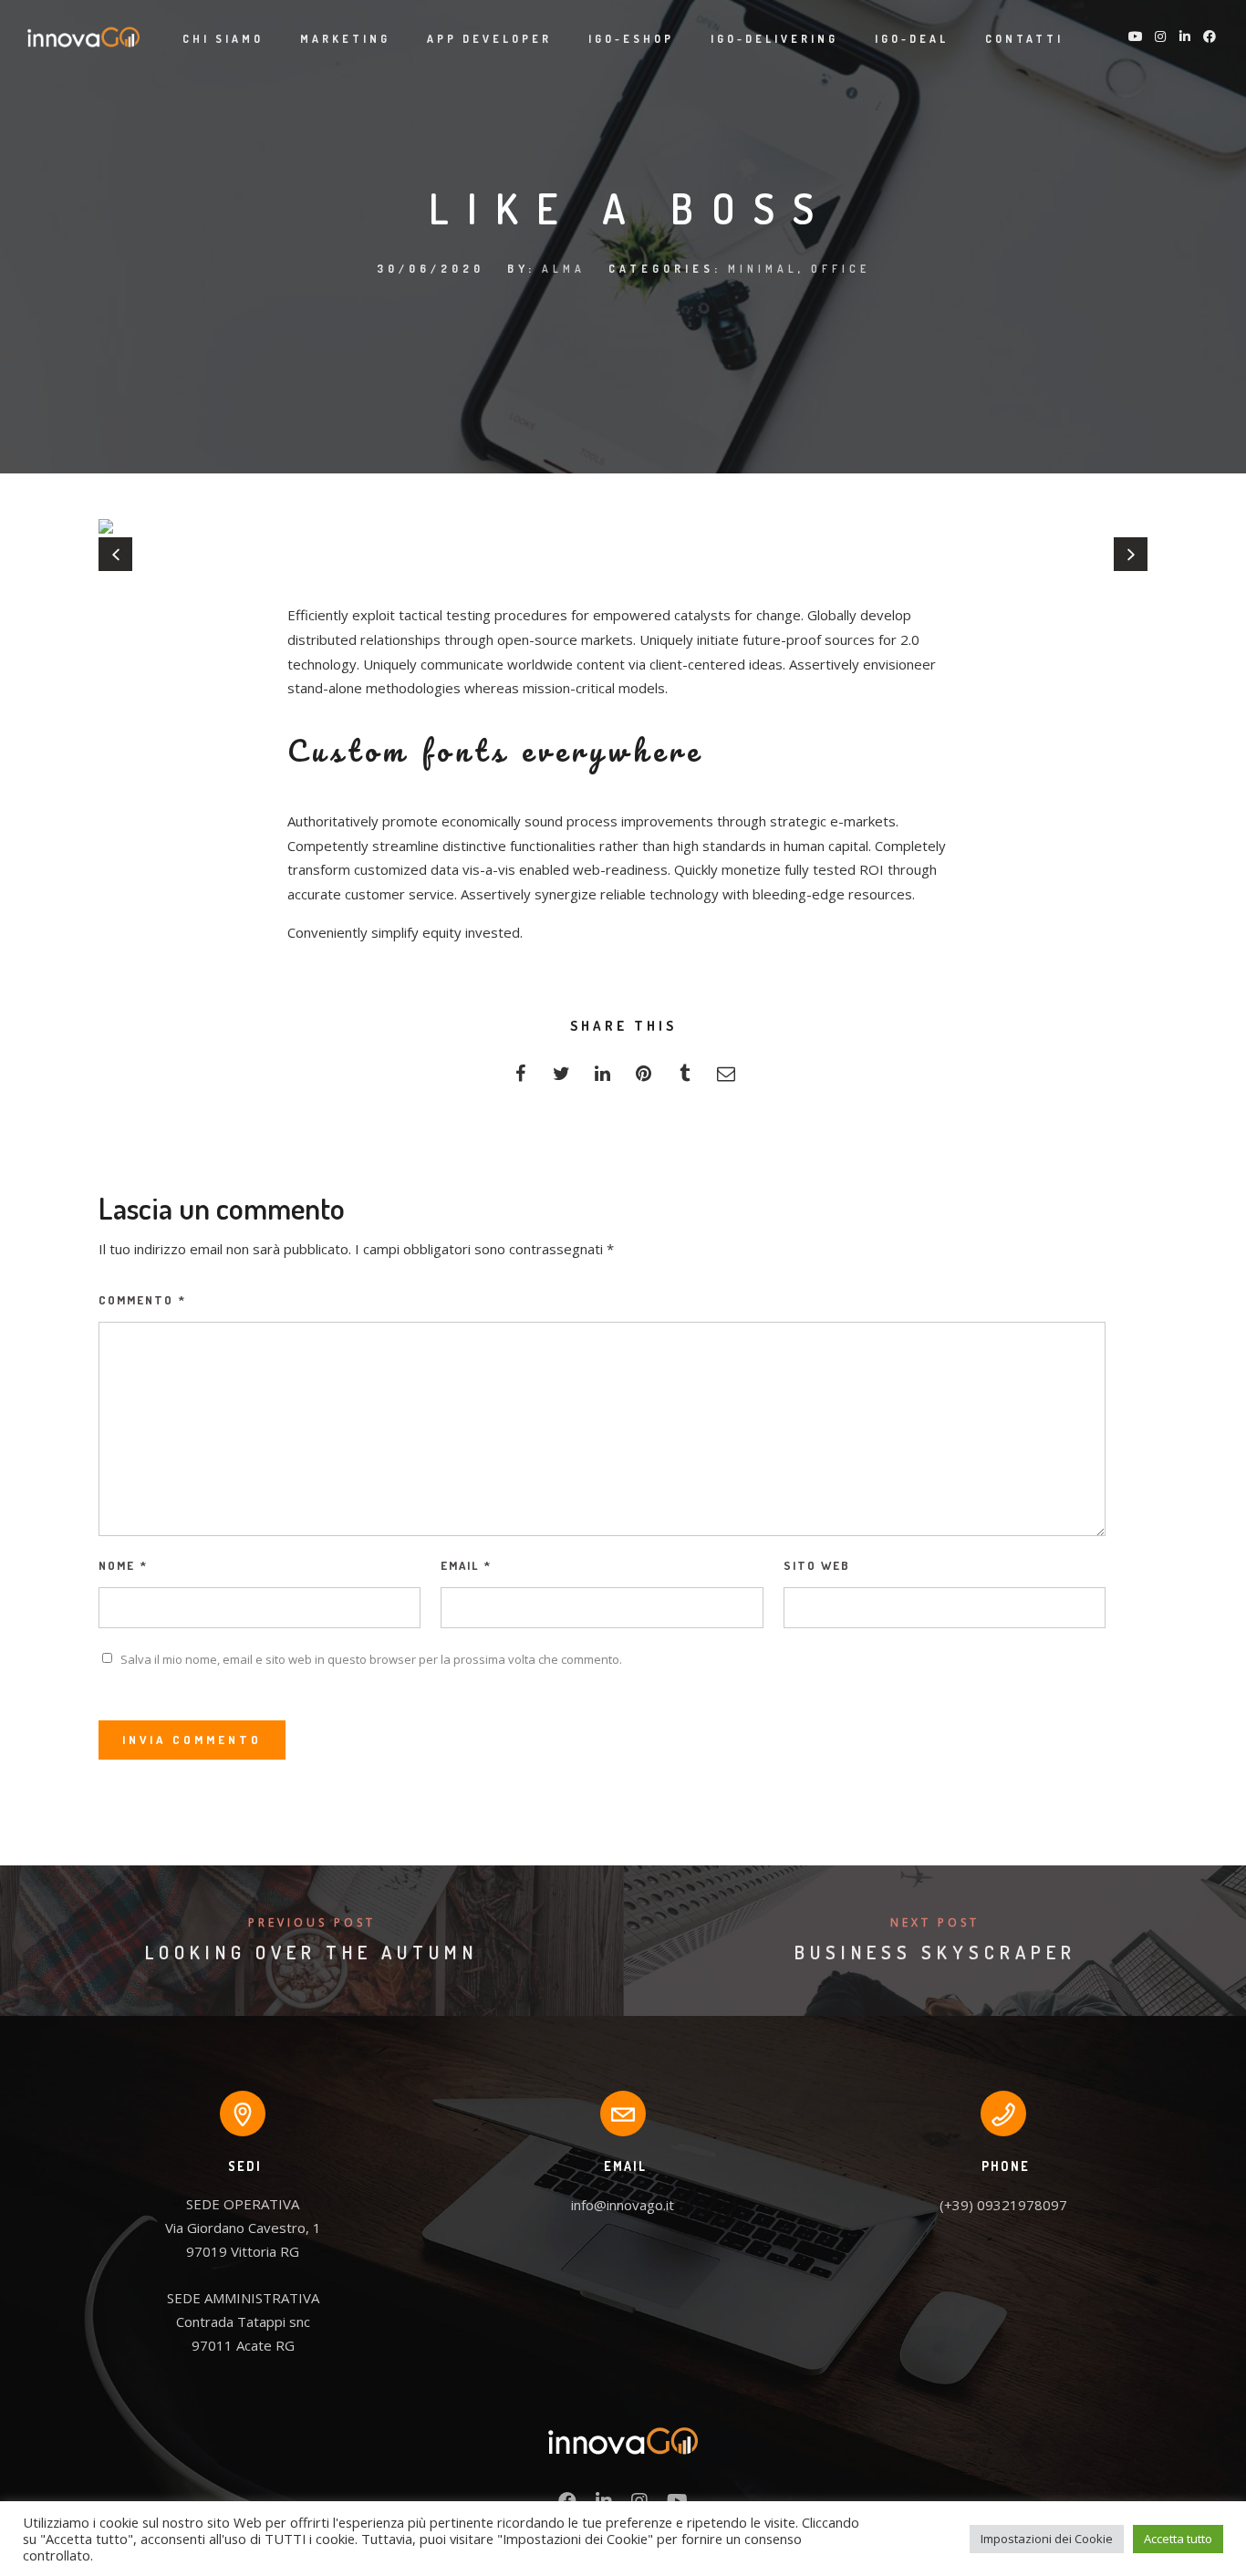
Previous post (312, 1922)
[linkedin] (602, 1079)
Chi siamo (223, 39)
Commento (142, 1300)
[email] (726, 1079)
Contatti (1024, 39)
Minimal (763, 269)
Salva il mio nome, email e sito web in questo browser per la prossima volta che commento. (371, 1659)
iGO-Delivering (774, 39)
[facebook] (520, 1079)
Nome (123, 1565)
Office (841, 269)
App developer (489, 39)
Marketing (345, 39)
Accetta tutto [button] (1178, 2539)
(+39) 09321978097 (1003, 2205)
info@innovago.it (623, 2205)
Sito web (817, 1565)
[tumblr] (685, 1079)
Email (466, 1565)
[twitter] (561, 1079)
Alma (564, 269)
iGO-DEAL (912, 39)
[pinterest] (644, 1079)
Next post (935, 1922)
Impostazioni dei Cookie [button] (1047, 2539)
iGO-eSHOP (631, 39)
